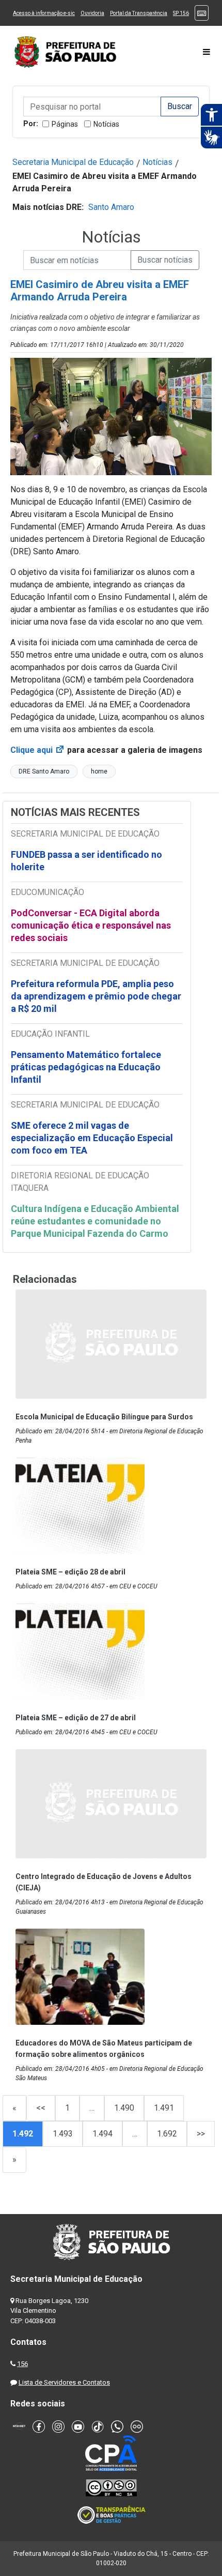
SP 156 (181, 13)
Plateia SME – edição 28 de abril (70, 1572)
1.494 (102, 2134)
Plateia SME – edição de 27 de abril (76, 1718)
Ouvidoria (92, 13)
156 (22, 2364)
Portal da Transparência (139, 13)
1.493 (63, 2134)
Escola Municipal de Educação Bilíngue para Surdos (104, 1417)
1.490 (124, 2108)
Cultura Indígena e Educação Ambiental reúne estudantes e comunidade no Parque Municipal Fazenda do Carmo (95, 1221)
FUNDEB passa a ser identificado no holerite (86, 861)
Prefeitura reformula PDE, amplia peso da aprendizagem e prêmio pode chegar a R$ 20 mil (96, 996)
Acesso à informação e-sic (44, 13)
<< (41, 2108)
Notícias (106, 124)
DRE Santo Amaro (44, 771)
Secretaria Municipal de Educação (73, 162)
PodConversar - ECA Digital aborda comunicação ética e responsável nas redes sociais (91, 925)
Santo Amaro (111, 207)
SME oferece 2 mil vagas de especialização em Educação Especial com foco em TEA (92, 1138)
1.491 (164, 2108)
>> (201, 2134)
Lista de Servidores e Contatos (64, 2382)
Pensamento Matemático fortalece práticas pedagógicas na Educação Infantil (86, 1067)
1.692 (167, 2134)
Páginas (65, 124)
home (99, 771)
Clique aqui (38, 750)
